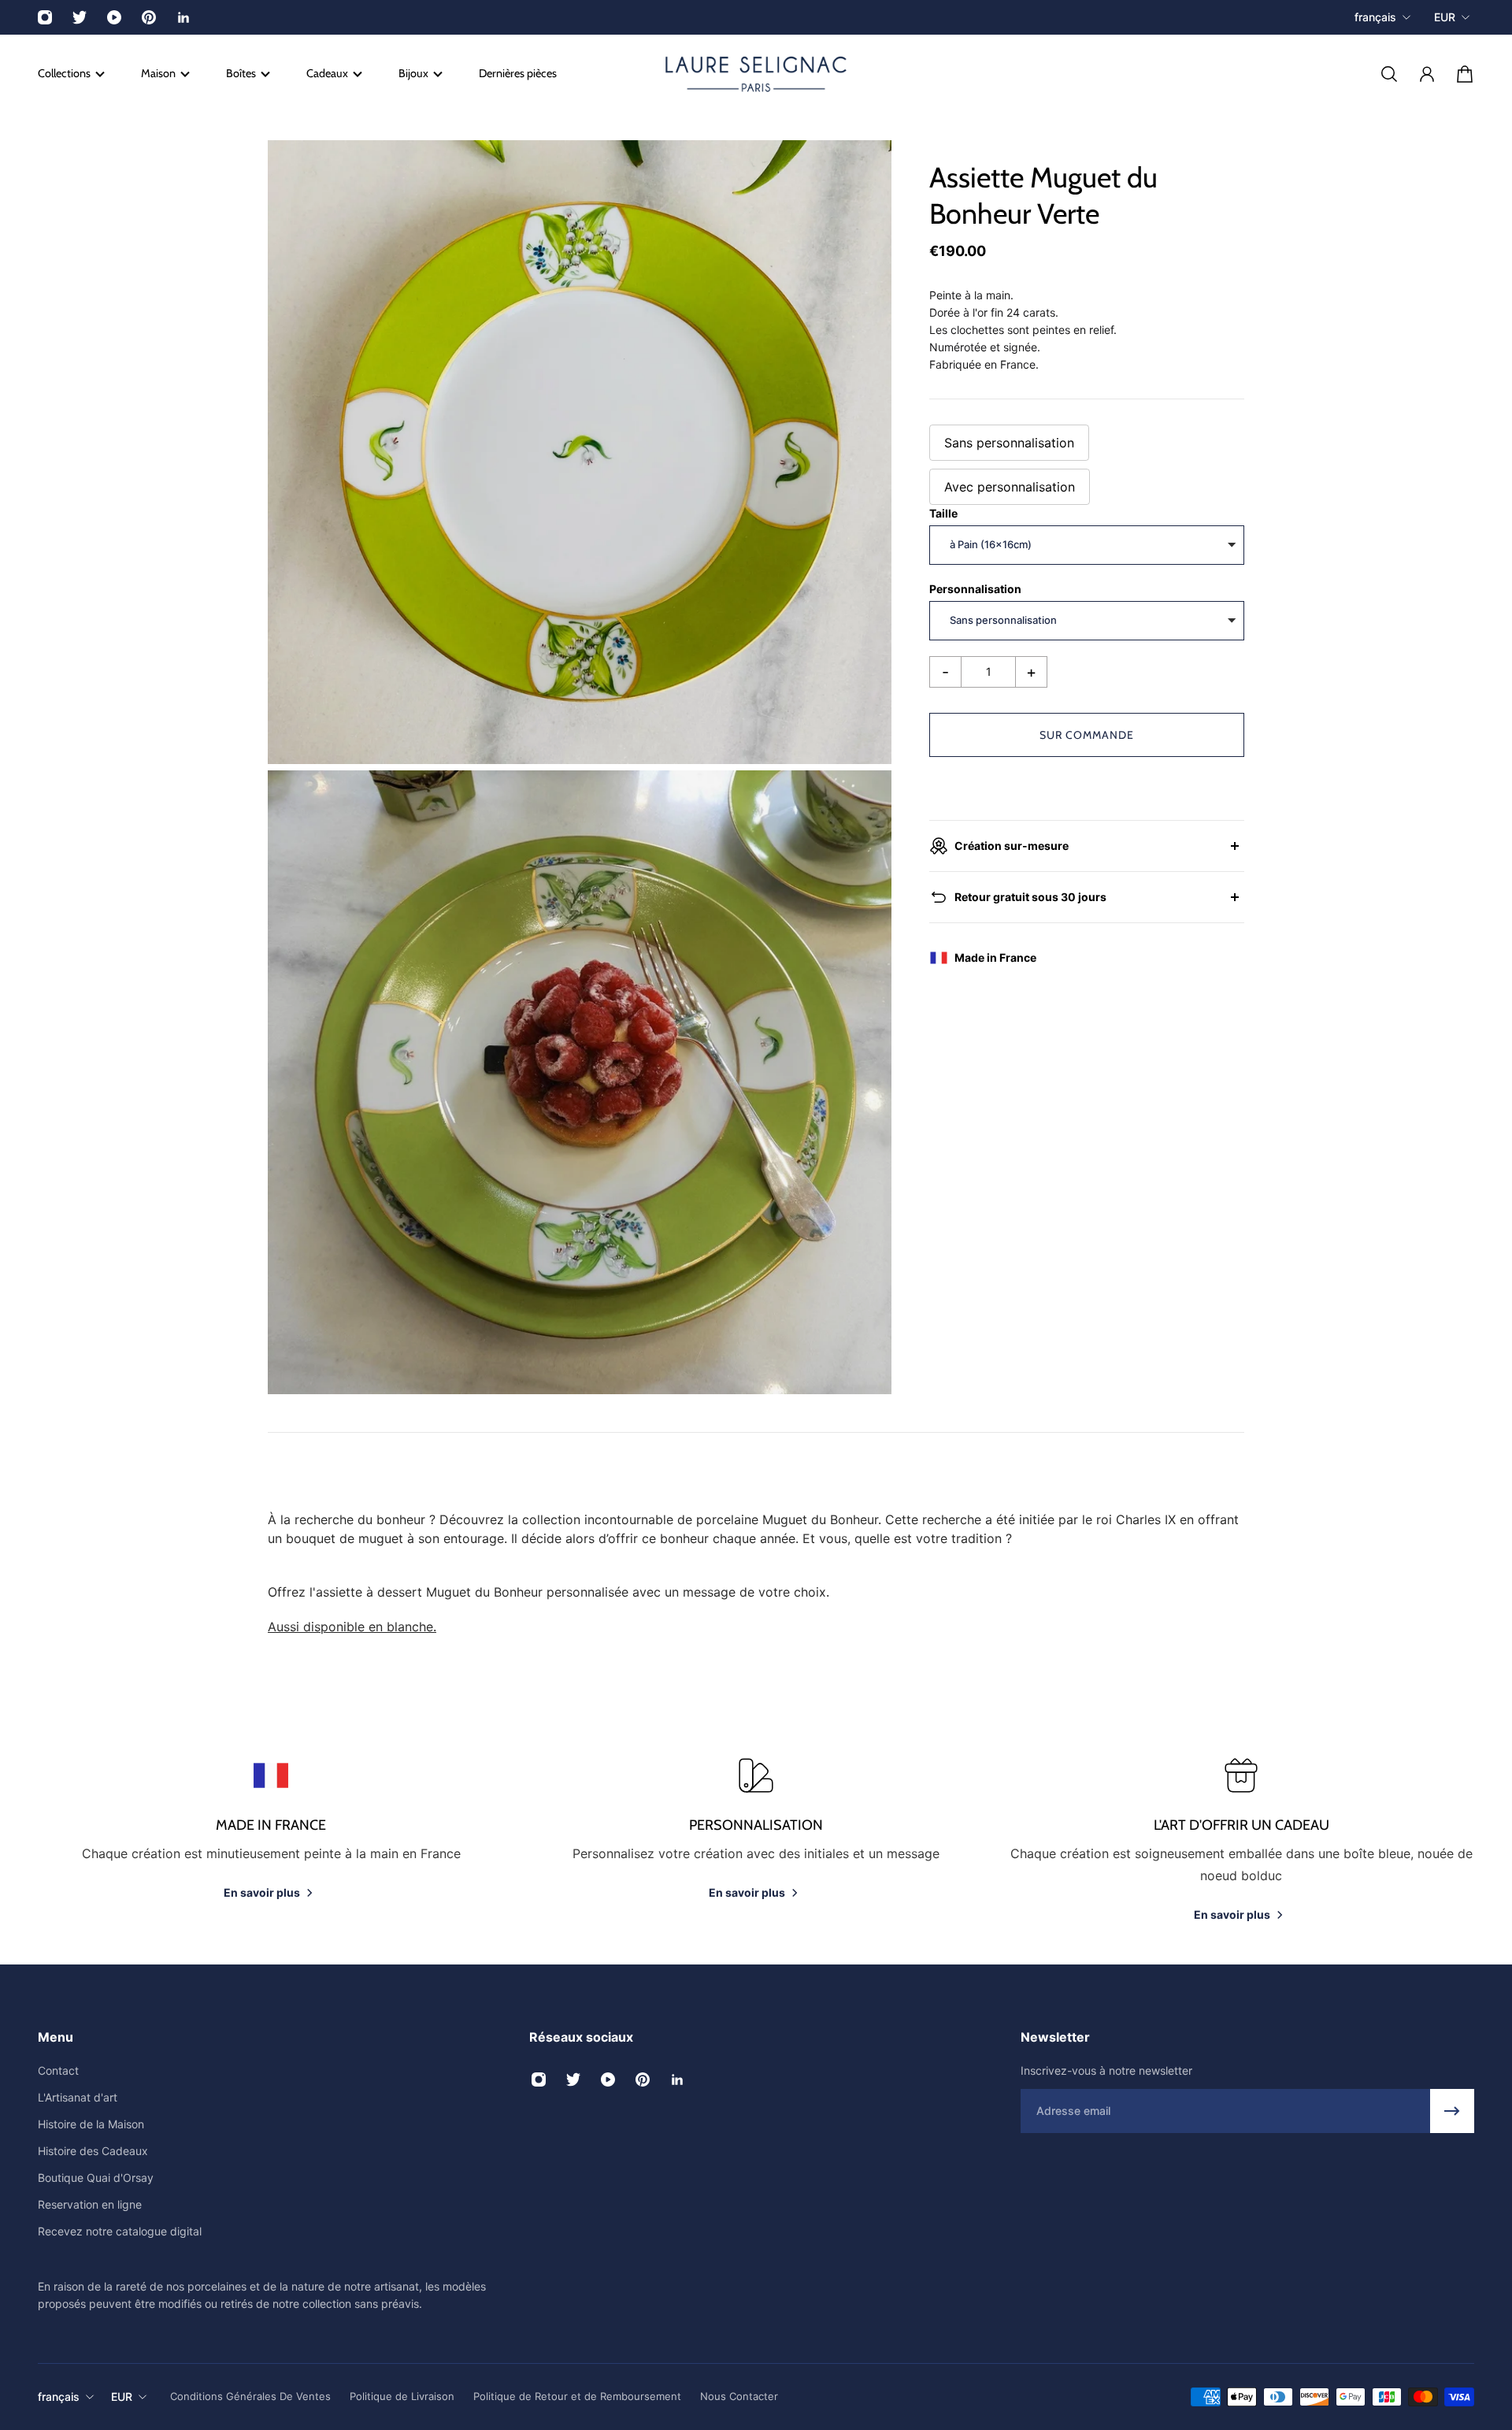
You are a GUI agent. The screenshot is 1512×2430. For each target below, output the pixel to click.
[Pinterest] (149, 17)
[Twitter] (80, 17)
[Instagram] (45, 17)
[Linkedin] (183, 17)
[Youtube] (114, 17)
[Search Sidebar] (1389, 74)
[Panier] (1465, 74)
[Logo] (756, 74)
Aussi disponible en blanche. (352, 1627)
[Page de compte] (1427, 74)
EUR (1445, 17)
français (1375, 17)
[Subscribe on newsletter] (1452, 2111)
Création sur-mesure (1012, 846)
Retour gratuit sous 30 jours (1030, 897)
